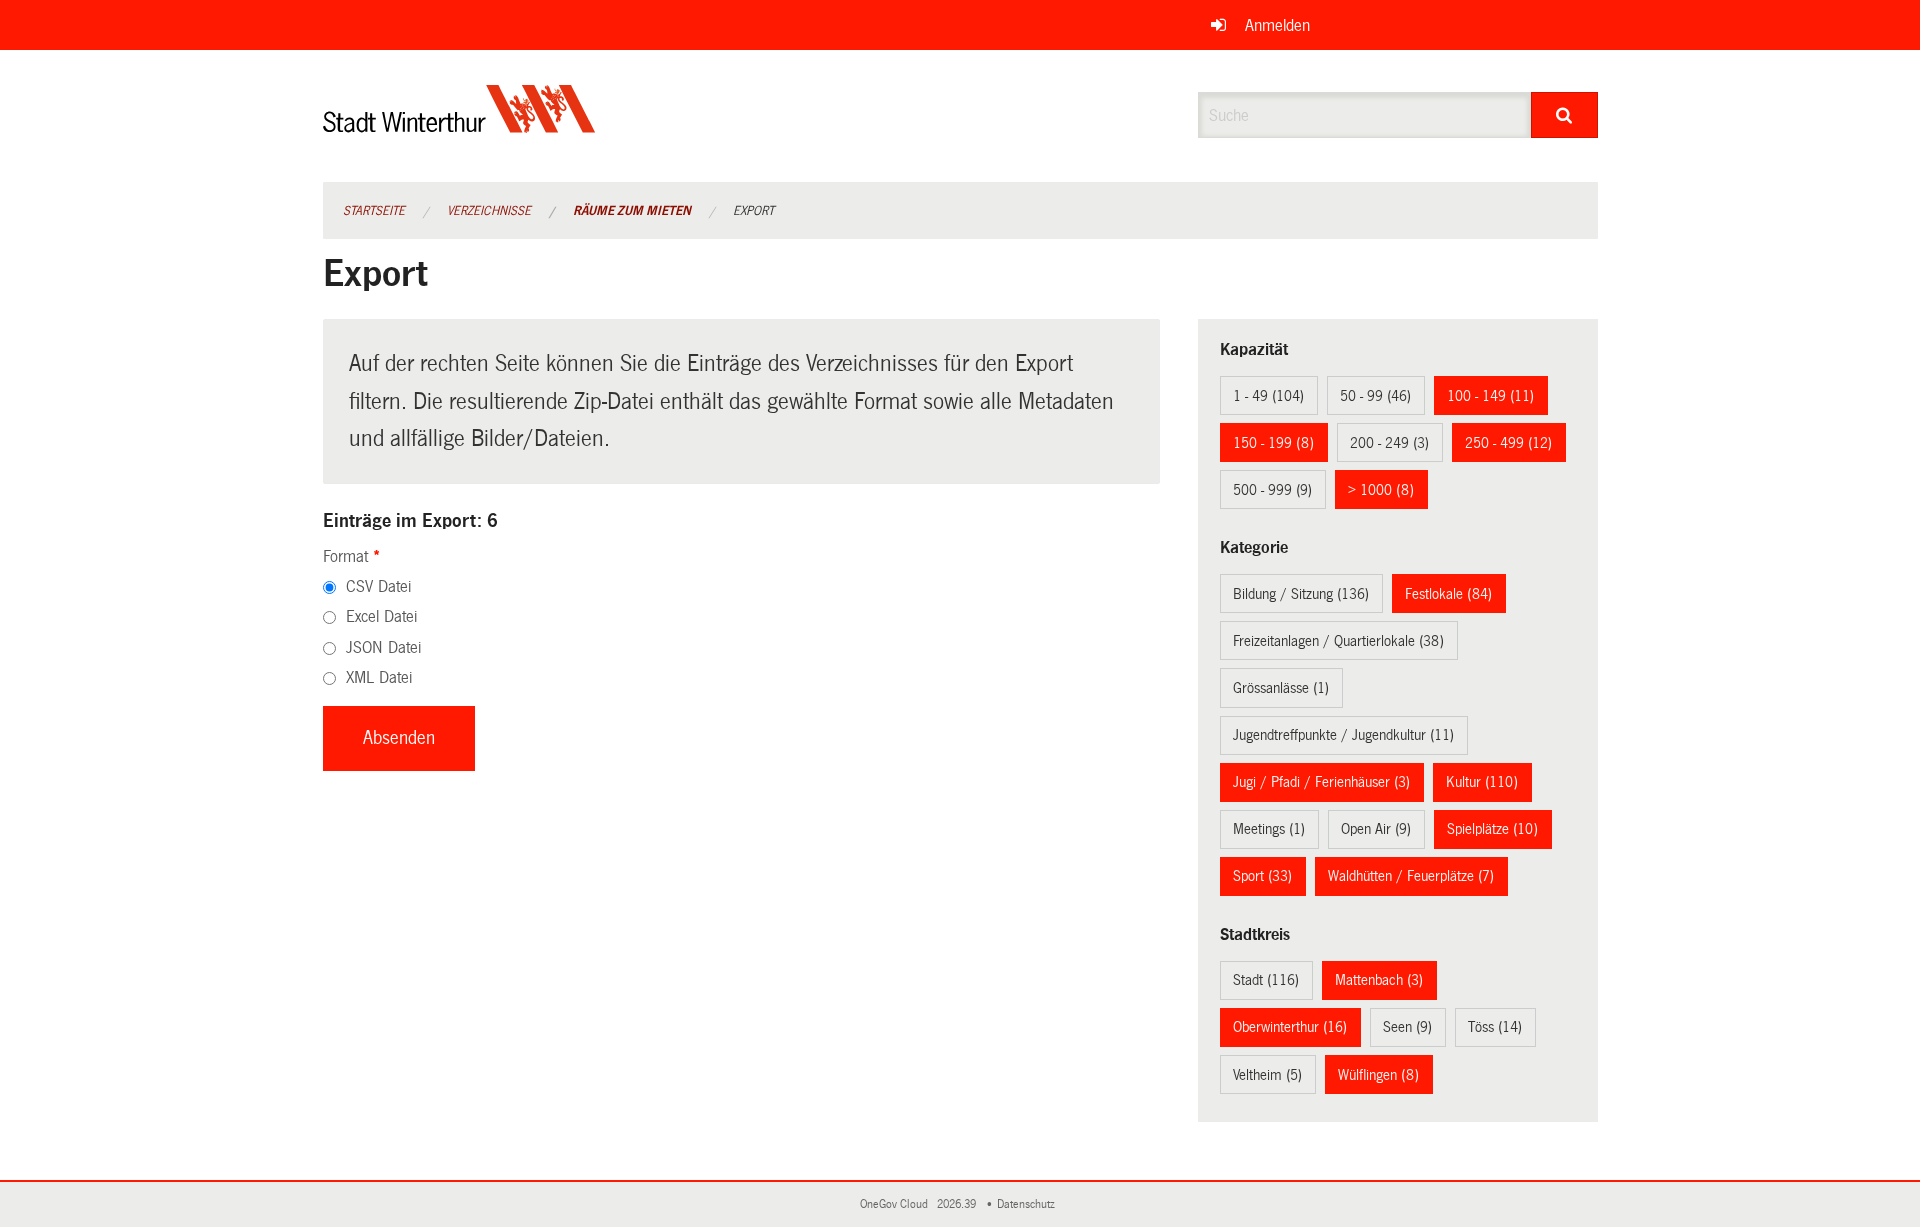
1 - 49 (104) (1268, 396)
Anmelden (1277, 25)
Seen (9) (1407, 1027)
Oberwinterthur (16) (1290, 1027)
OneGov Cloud (897, 1204)
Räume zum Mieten (632, 211)
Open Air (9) (1376, 829)
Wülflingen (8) (1378, 1075)
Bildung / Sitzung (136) (1301, 594)
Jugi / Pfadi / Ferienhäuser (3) (1321, 782)
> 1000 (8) (1381, 490)
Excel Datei (381, 616)
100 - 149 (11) (1490, 396)
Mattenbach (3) (1379, 980)
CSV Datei (378, 586)
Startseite (374, 211)
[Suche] (1564, 115)
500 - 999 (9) (1272, 490)
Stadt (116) (1266, 980)
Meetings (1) (1269, 829)
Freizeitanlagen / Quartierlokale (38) (1338, 641)
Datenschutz (1029, 1204)
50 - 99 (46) (1375, 396)
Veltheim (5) (1267, 1075)
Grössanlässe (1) (1281, 688)
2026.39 (958, 1204)
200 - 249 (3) (1389, 443)
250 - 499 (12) (1508, 443)
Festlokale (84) (1448, 594)
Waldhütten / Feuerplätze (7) (1411, 876)
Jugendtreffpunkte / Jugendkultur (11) (1343, 735)
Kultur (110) (1482, 782)
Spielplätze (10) (1492, 829)
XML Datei (379, 677)
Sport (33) (1262, 876)
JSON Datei (383, 647)
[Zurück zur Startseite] (459, 125)
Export (753, 211)
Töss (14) (1495, 1027)
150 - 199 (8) (1273, 443)
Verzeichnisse (489, 211)
